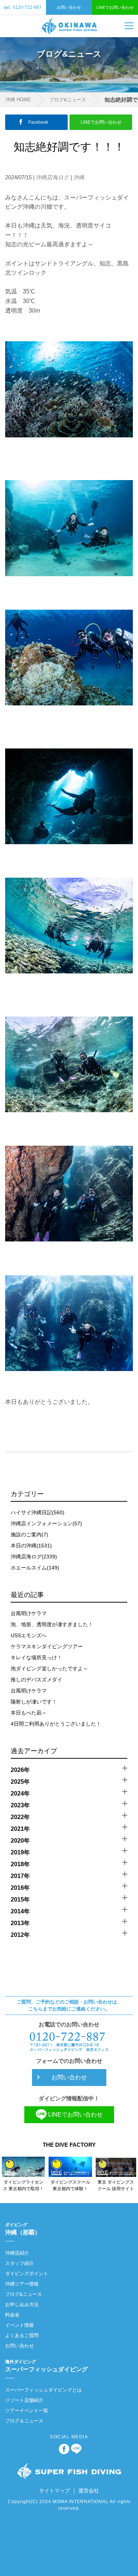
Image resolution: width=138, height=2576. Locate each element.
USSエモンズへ (29, 1635)
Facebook (38, 122)
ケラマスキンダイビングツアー (47, 1646)
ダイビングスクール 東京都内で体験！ (70, 2185)
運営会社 (89, 2491)
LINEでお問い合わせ (115, 7)
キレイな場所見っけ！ (36, 1657)
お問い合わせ (69, 7)
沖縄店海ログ (53, 177)
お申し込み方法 (22, 2304)
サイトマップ (54, 2491)
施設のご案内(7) (29, 1534)
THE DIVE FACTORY (69, 2145)
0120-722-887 (23, 7)
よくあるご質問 (22, 2335)
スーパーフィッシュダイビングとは (43, 2390)
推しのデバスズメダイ (36, 1680)
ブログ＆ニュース (24, 2421)
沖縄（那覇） (23, 2229)
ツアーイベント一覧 (27, 2411)
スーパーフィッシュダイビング (46, 2366)
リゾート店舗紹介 (24, 2400)
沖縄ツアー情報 (22, 2284)
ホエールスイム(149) (35, 1568)
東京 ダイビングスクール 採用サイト (116, 2185)
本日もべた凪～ (29, 1713)
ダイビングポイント (27, 2274)
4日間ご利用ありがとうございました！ (56, 1724)
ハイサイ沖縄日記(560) (38, 1512)
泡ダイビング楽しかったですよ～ (49, 1668)
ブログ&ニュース (68, 100)
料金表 (12, 2315)
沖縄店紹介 (17, 2253)
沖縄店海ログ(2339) (34, 1557)
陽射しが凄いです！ (34, 1702)
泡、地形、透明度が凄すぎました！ (52, 1624)
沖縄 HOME (18, 100)
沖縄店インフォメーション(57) (46, 1523)
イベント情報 (20, 2325)
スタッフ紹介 (20, 2263)
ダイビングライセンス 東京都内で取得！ (23, 2185)
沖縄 (79, 177)
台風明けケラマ (29, 1613)
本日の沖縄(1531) (31, 1546)
